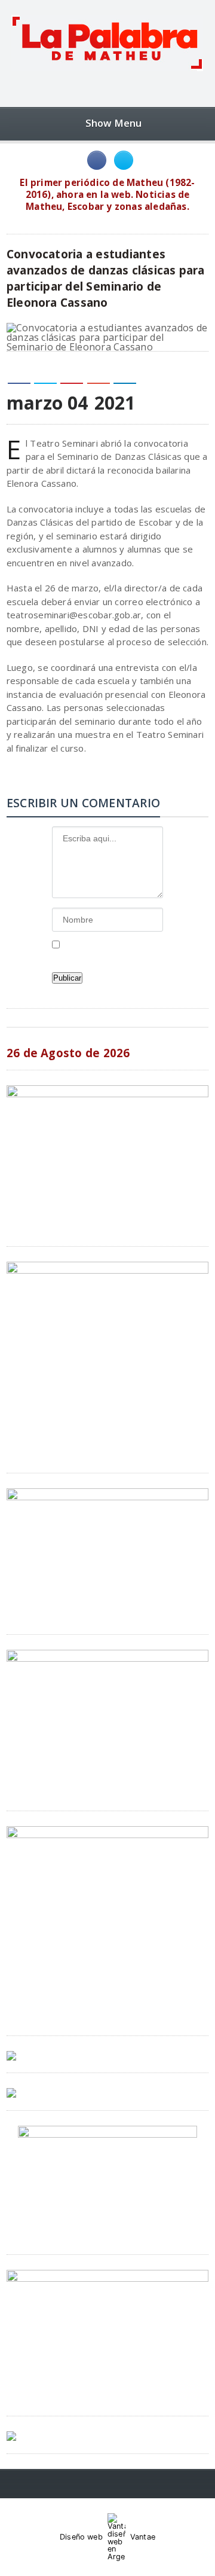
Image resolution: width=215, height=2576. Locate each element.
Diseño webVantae (107, 2537)
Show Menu (114, 123)
